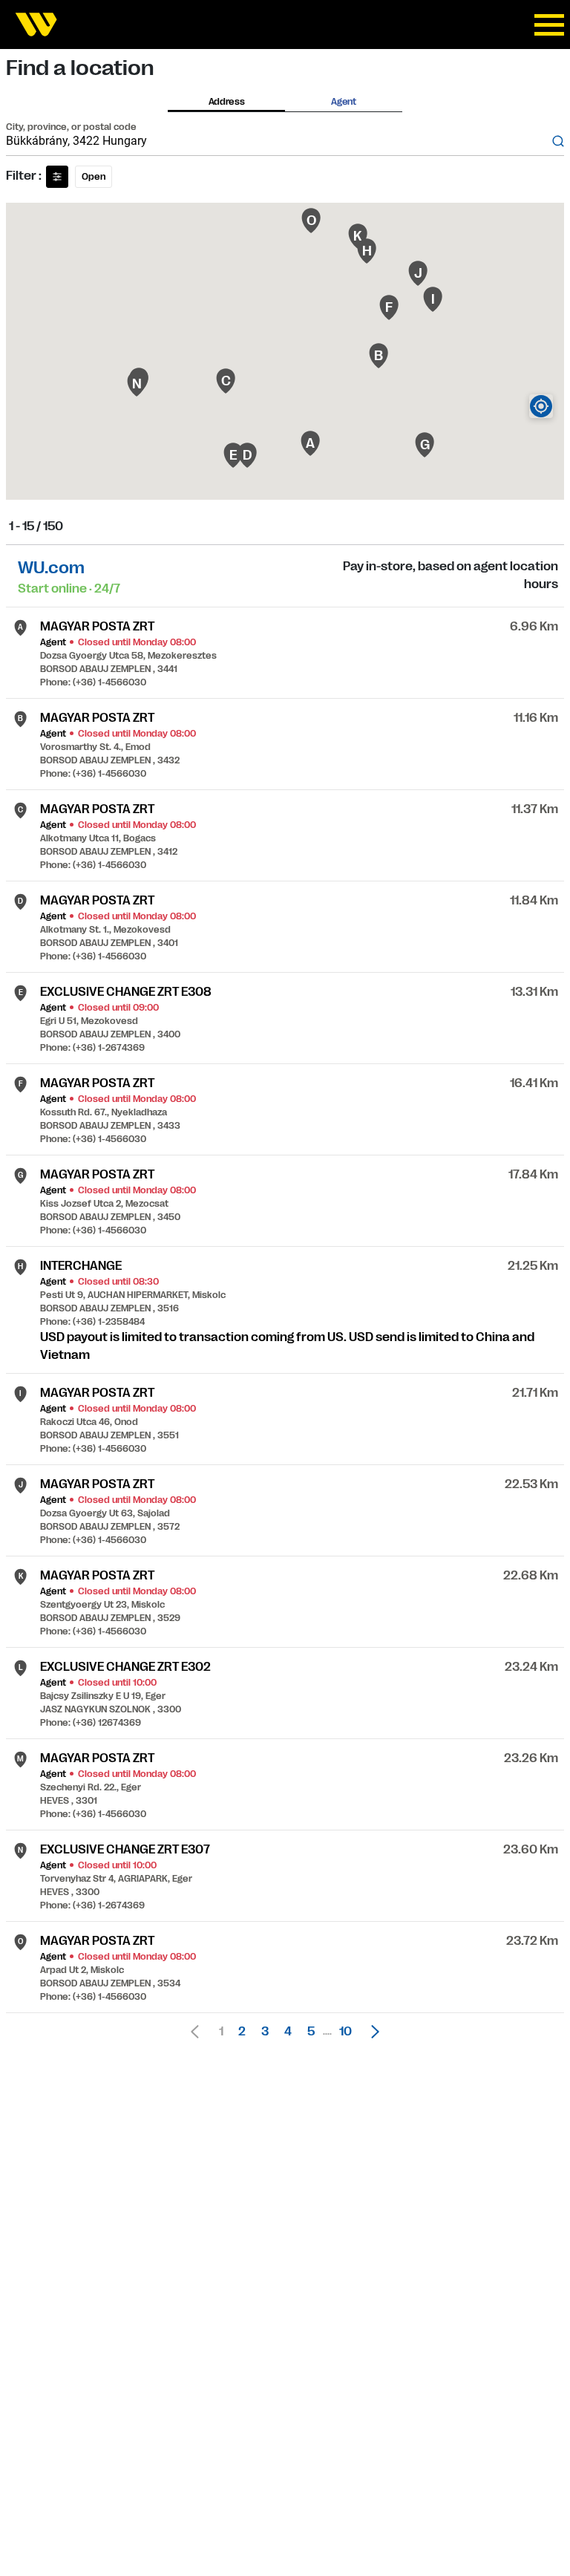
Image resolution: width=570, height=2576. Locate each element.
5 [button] (311, 2032)
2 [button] (242, 2032)
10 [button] (345, 2032)
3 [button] (265, 2032)
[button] (371, 2032)
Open (94, 177)
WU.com (51, 568)
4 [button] (288, 2032)
